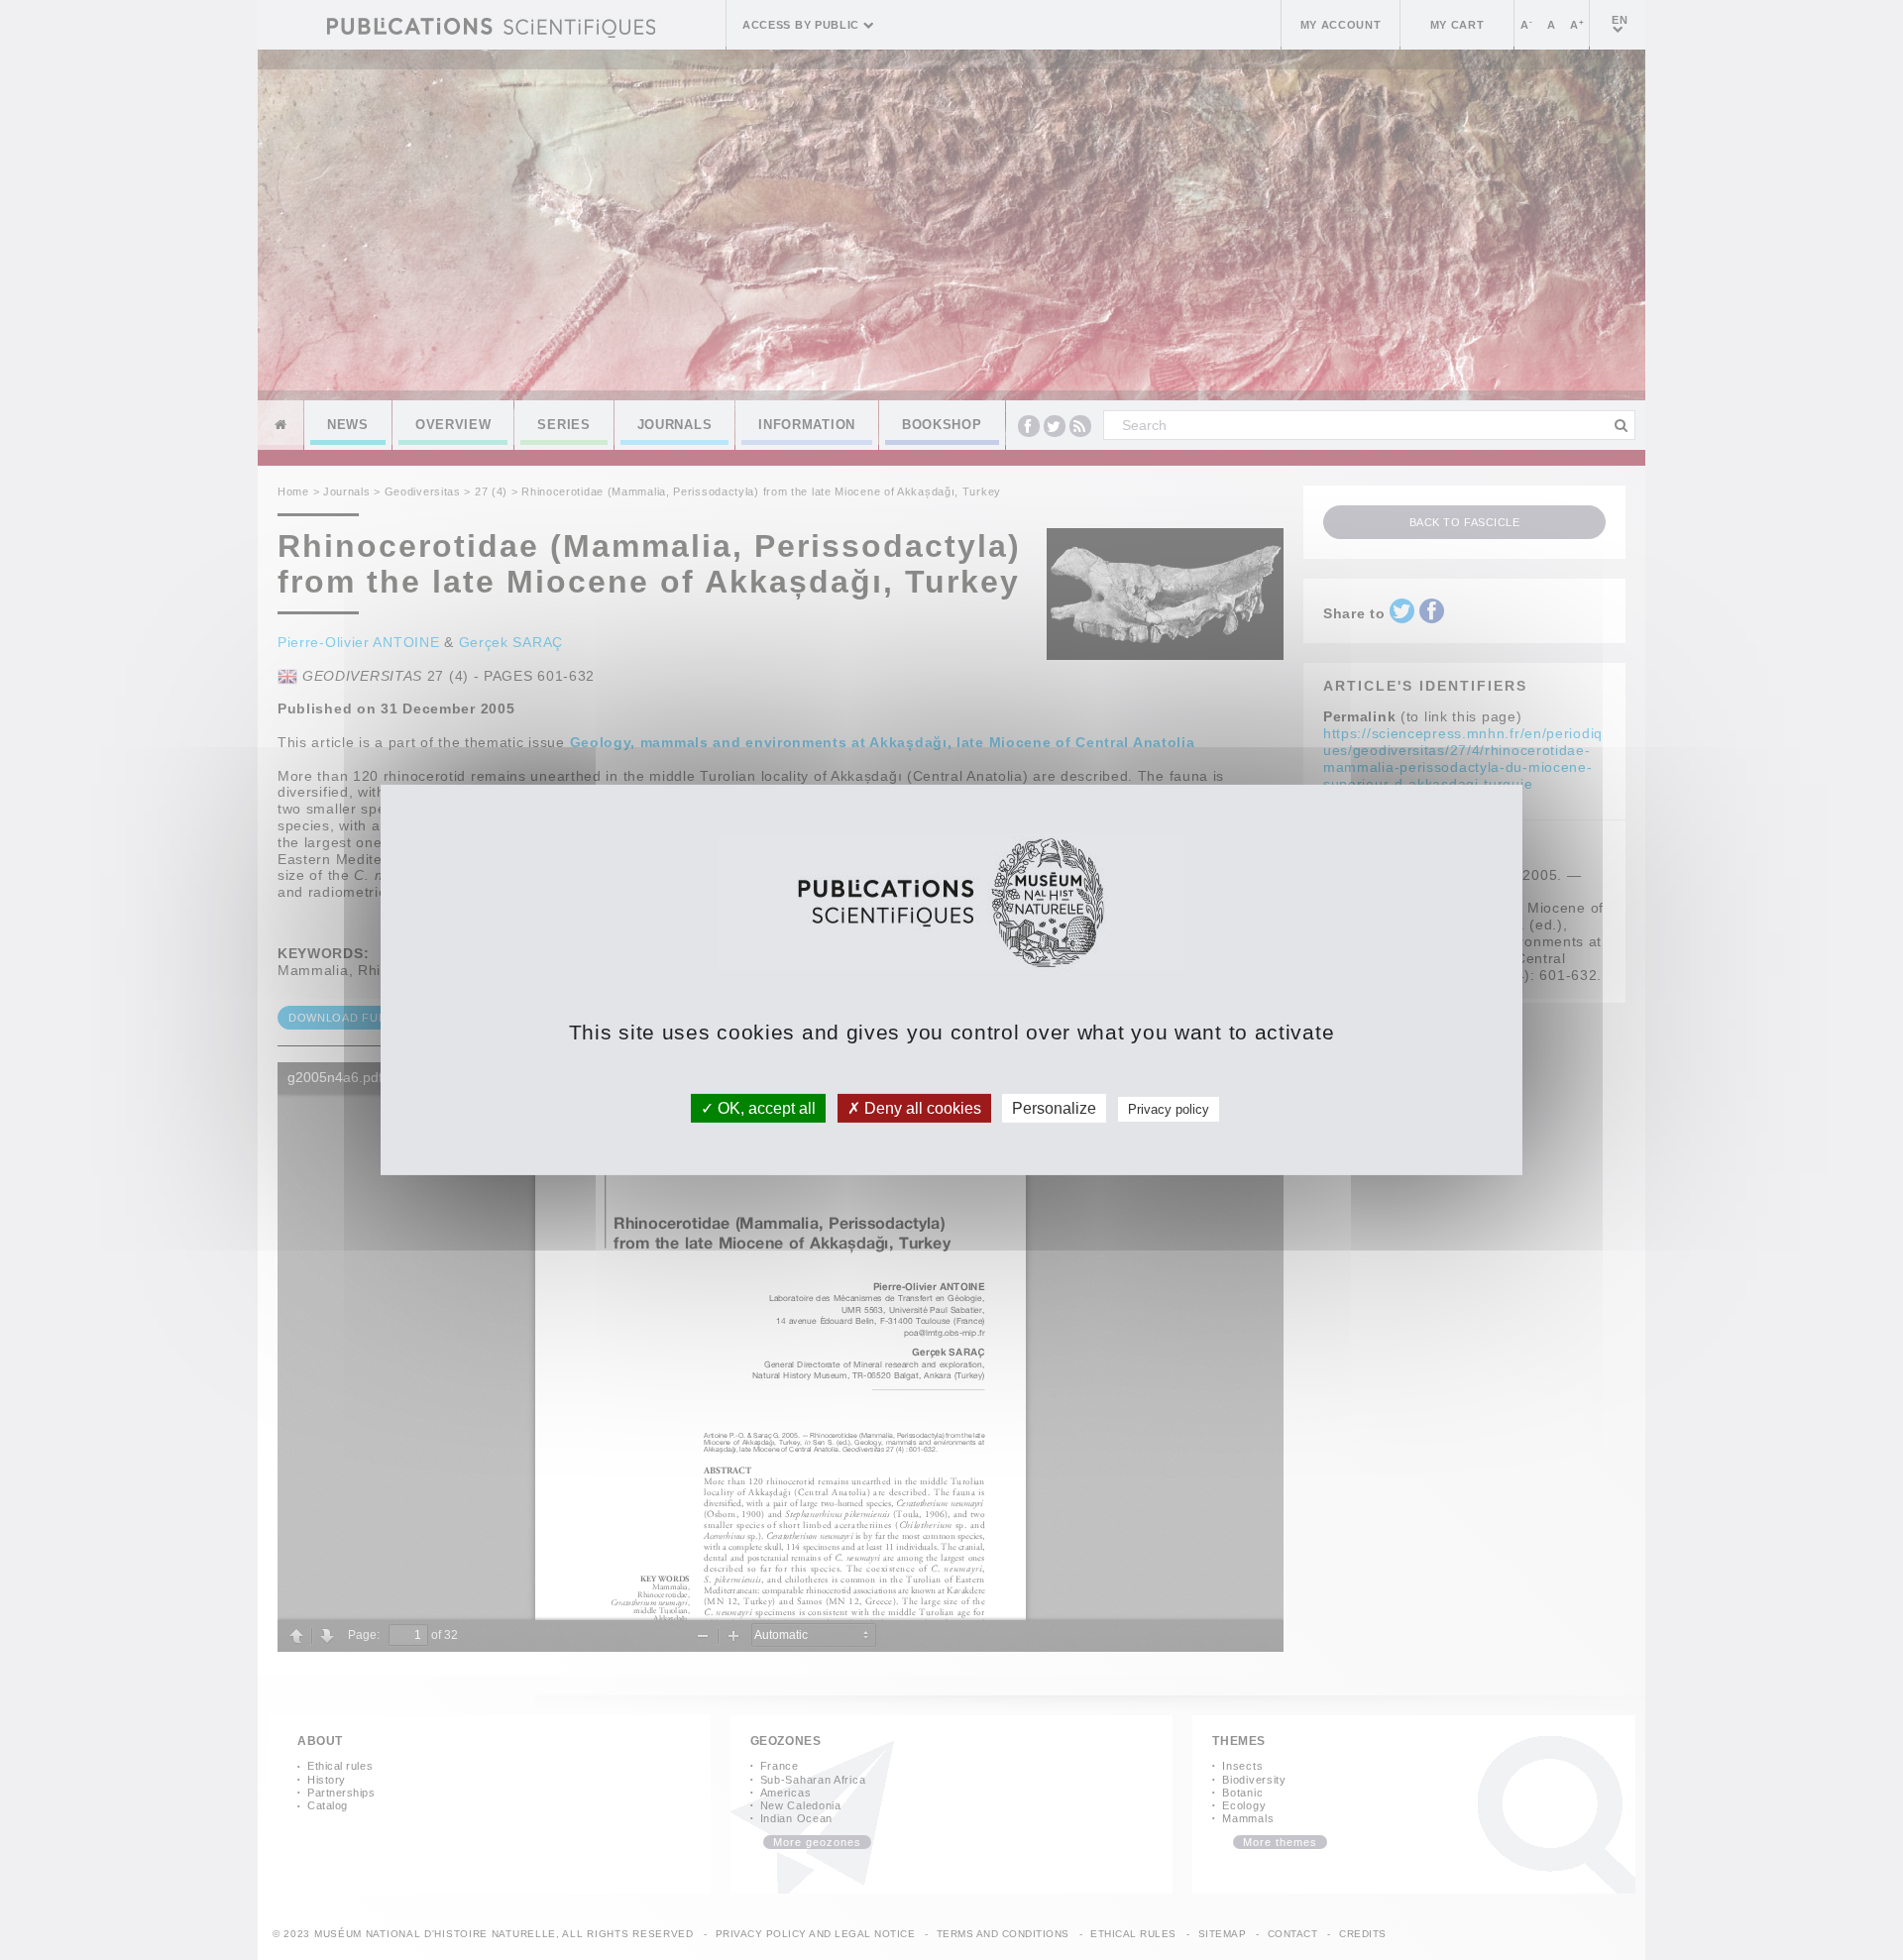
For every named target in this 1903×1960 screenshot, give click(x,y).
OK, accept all (765, 1108)
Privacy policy (1169, 1109)
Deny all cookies (921, 1108)
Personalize (1054, 1108)
